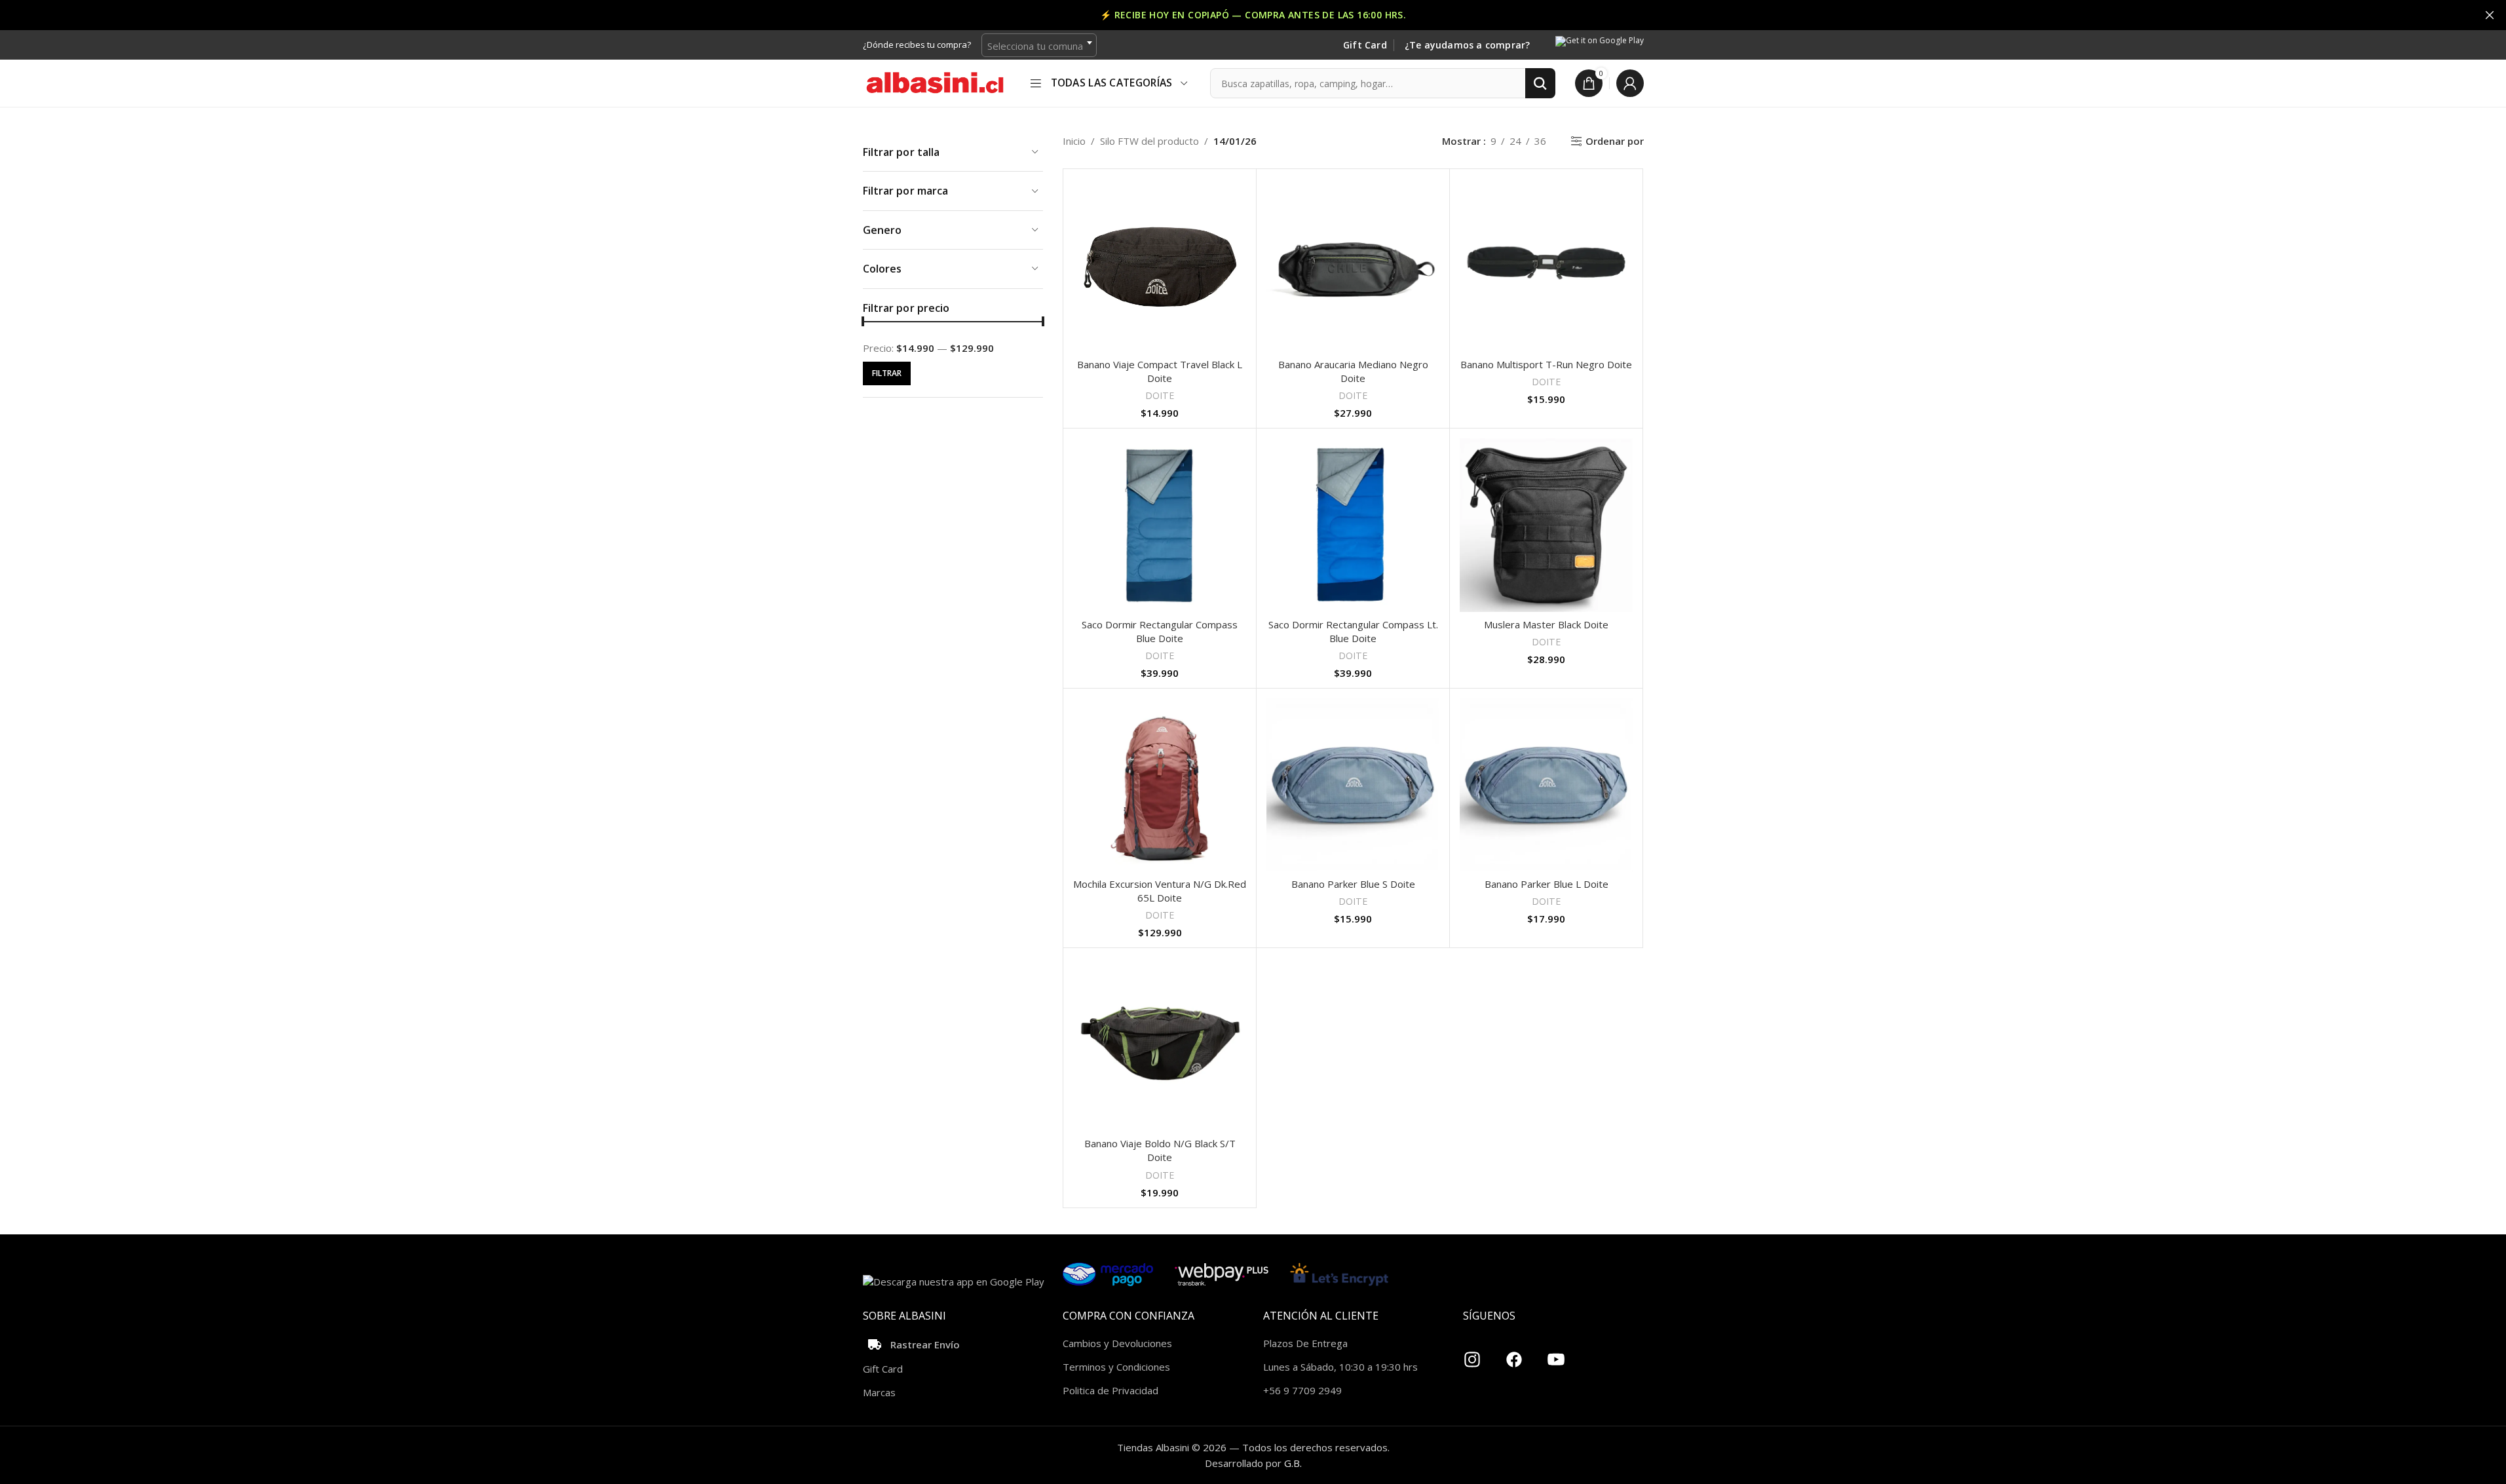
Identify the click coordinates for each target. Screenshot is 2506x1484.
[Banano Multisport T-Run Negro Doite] (1546, 265)
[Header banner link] (1253, 15)
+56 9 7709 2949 (1302, 1390)
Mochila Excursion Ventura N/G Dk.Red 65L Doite (1160, 891)
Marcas (879, 1392)
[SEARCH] (1540, 83)
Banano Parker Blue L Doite (1547, 884)
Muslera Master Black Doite (1546, 624)
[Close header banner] (2490, 15)
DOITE (1160, 395)
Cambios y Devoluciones (1117, 1343)
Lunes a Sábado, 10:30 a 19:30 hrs (1340, 1367)
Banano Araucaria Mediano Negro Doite (1353, 371)
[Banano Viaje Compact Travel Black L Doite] (1160, 265)
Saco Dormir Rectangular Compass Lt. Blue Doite (1353, 631)
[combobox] (1039, 45)
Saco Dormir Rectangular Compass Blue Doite (1160, 631)
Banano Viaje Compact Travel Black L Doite (1160, 371)
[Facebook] (1514, 1354)
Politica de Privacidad (1111, 1390)
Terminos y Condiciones (1116, 1367)
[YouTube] (1556, 1354)
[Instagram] (1472, 1354)
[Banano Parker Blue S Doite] (1353, 785)
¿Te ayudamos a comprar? (1468, 46)
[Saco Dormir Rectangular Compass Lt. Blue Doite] (1353, 525)
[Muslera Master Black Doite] (1546, 525)
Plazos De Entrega (1305, 1343)
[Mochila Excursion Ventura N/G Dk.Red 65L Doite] (1160, 785)
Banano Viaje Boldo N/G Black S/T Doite (1160, 1150)
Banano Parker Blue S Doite (1353, 884)
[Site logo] (935, 82)
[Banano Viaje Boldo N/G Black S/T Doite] (1160, 1044)
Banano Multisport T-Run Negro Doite (1546, 364)
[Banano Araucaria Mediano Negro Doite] (1353, 265)
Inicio (1074, 141)
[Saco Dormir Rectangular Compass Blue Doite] (1160, 525)
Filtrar (887, 373)
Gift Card (1365, 46)
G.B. (1293, 1463)
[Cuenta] (1630, 83)
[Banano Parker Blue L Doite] (1546, 785)
